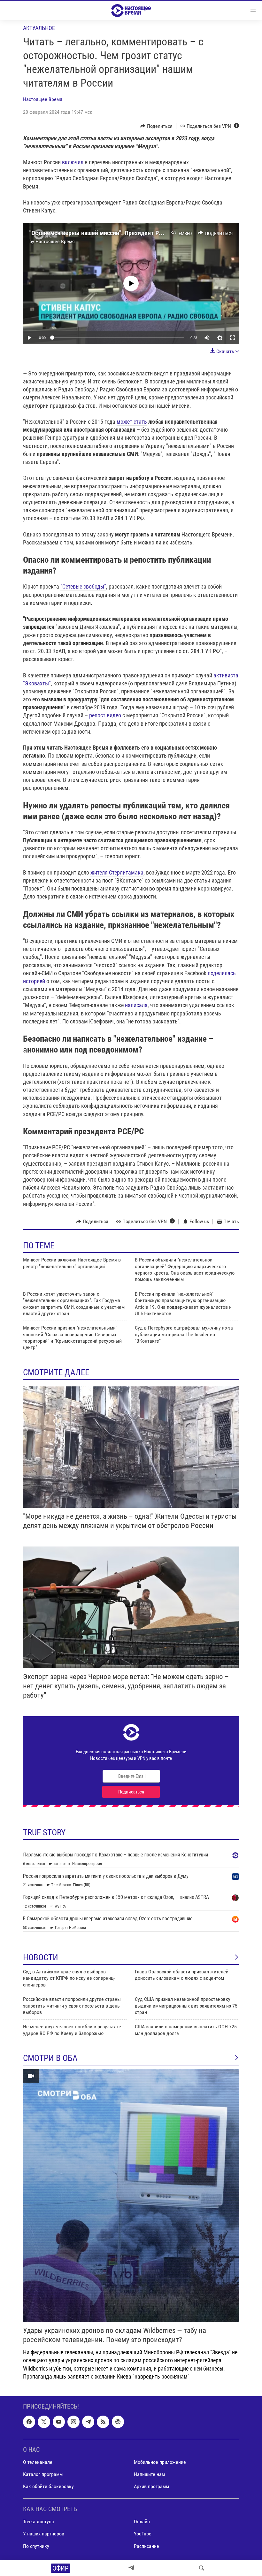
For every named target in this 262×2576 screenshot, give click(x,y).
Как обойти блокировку (48, 2486)
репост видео (105, 715)
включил (73, 162)
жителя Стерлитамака (117, 872)
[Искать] (202, 2568)
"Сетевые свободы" (83, 586)
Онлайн (142, 2522)
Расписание (146, 2546)
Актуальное (39, 28)
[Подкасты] (118, 2422)
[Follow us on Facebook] (29, 2422)
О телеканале (38, 2462)
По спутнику (36, 2546)
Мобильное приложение (160, 2462)
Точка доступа (39, 2522)
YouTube (143, 2534)
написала (136, 1005)
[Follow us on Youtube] (59, 2422)
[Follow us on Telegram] (88, 2422)
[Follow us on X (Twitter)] (44, 2422)
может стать (132, 422)
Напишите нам (149, 2474)
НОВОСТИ (41, 1957)
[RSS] (103, 2422)
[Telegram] (131, 2568)
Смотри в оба (50, 2058)
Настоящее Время (43, 99)
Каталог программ (43, 2474)
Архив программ (151, 2486)
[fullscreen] (233, 338)
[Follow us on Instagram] (73, 2422)
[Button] (156, 126)
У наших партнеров (44, 2534)
